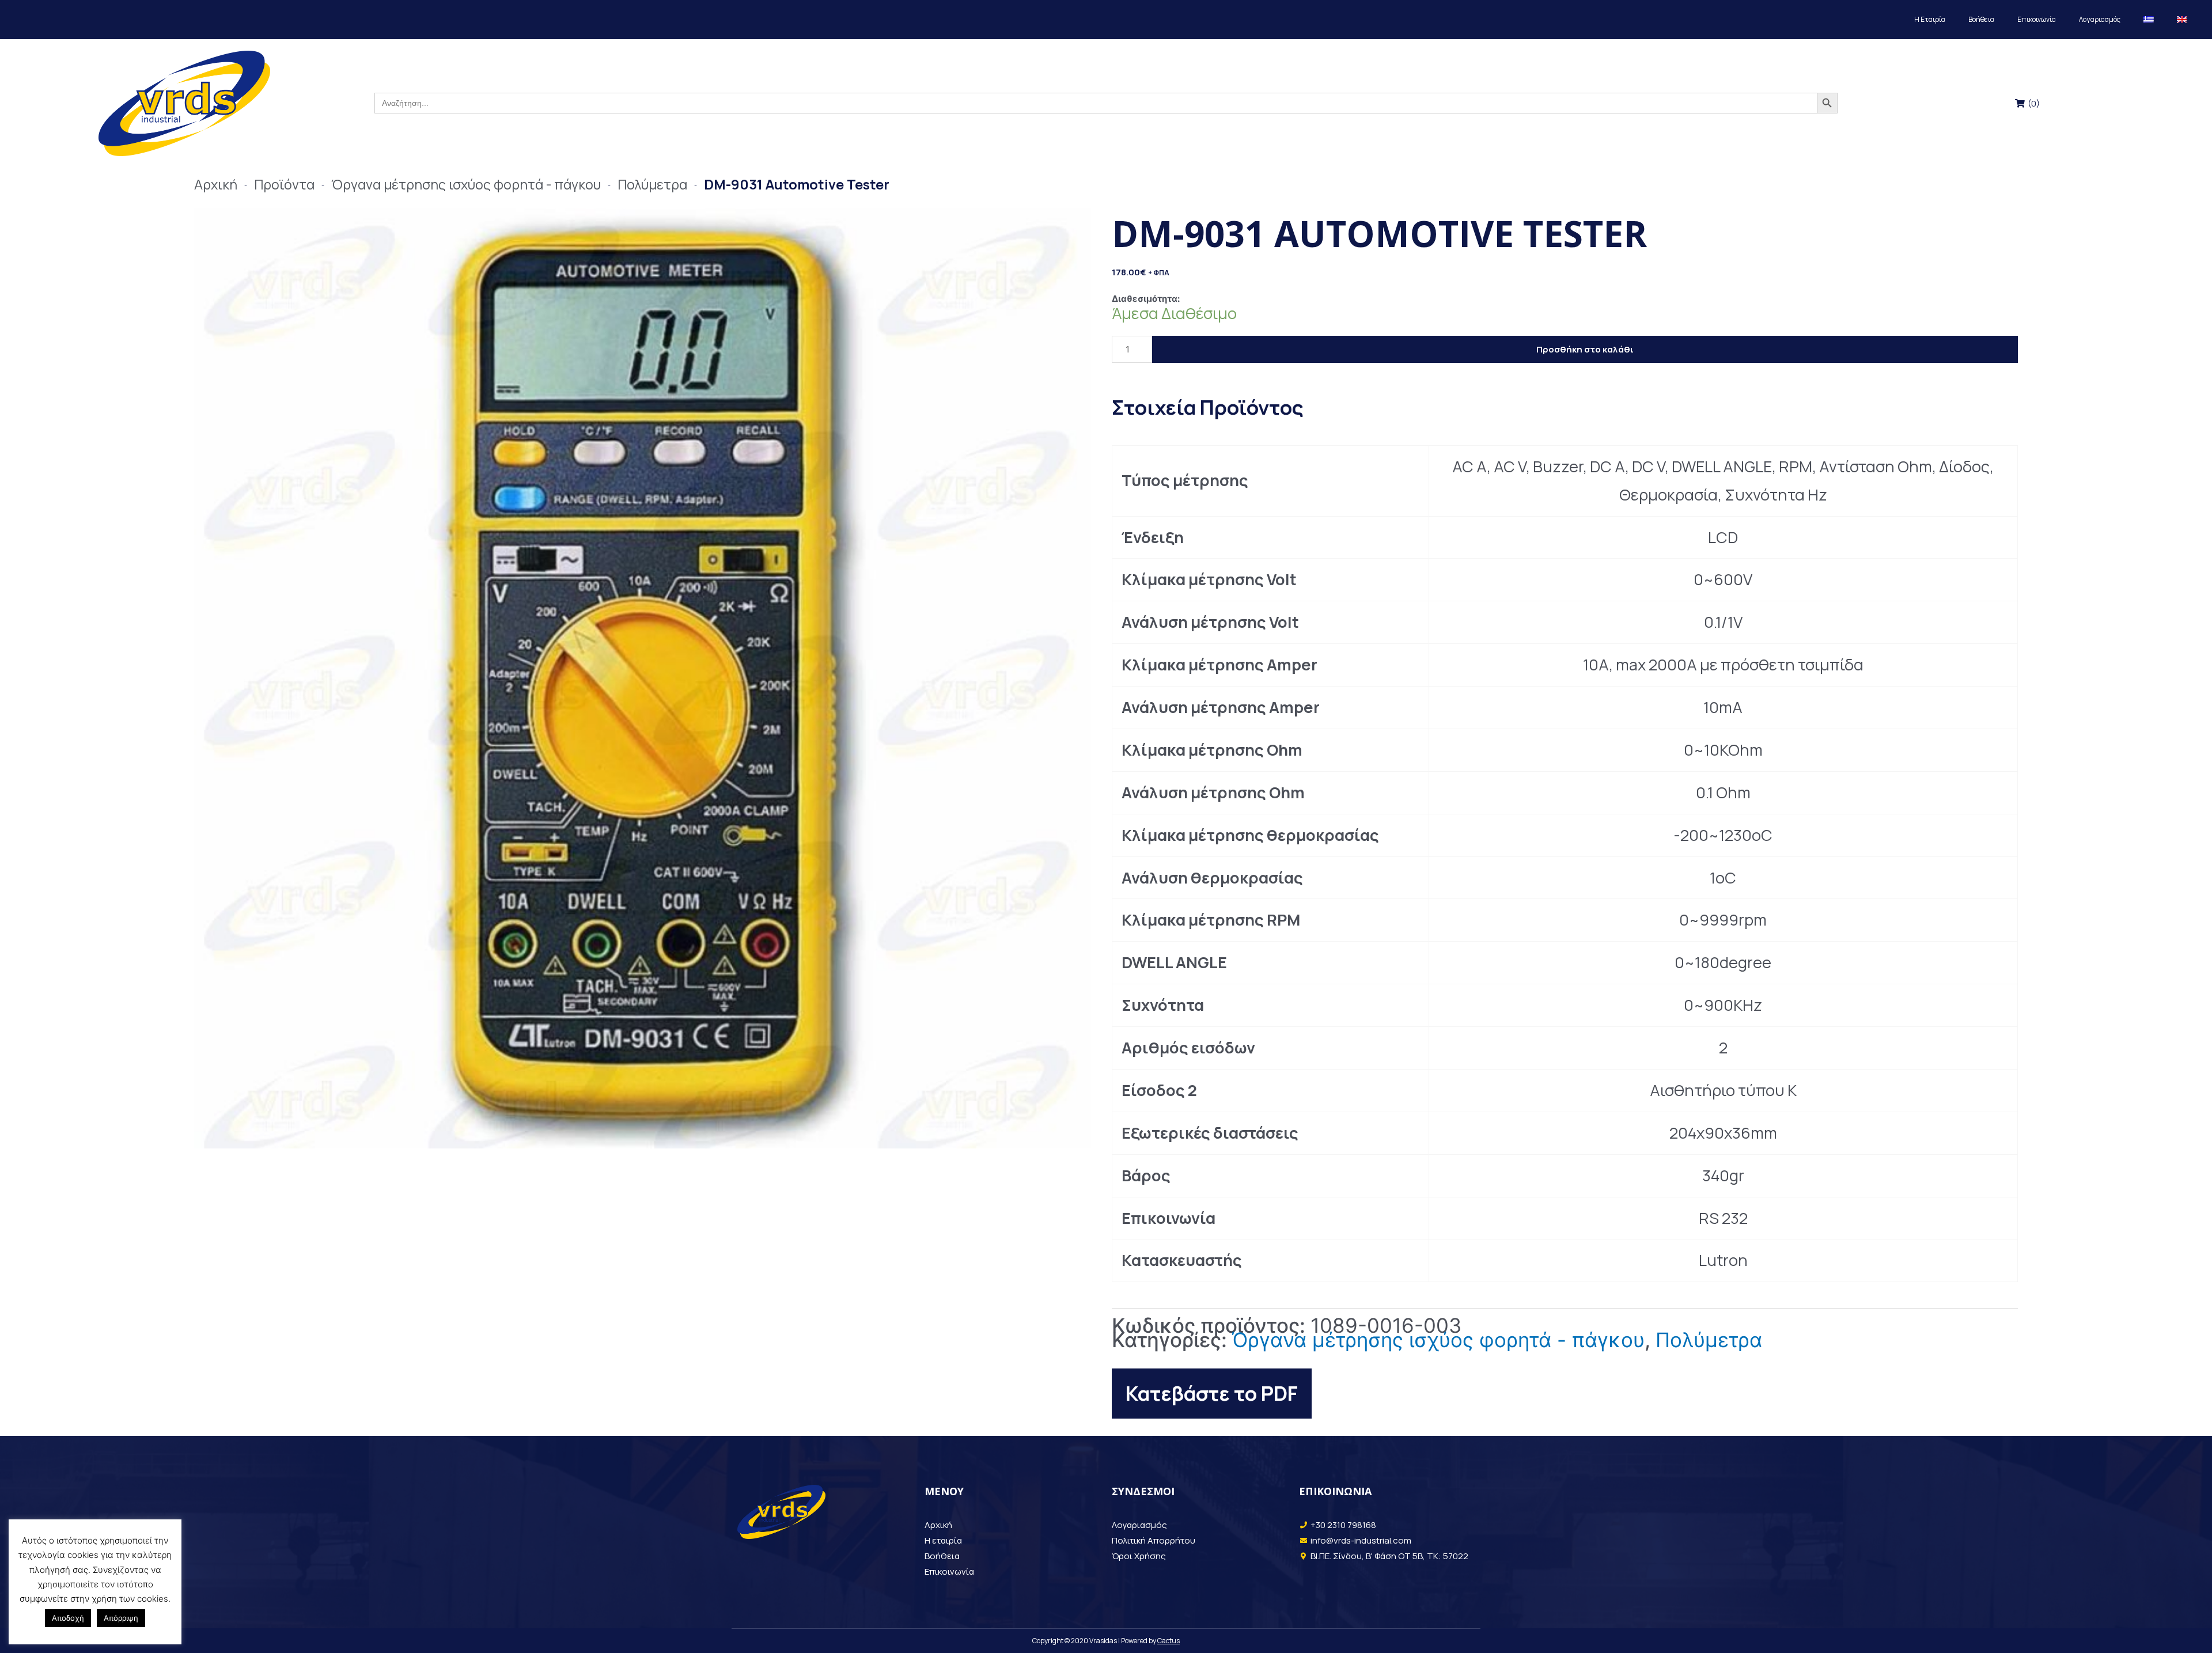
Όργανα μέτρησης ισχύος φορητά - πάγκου (1438, 1340)
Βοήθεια (1981, 19)
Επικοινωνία (2037, 19)
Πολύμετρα (1709, 1340)
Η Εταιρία (1930, 19)
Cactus (1169, 1641)
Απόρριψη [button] (121, 1618)
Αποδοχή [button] (68, 1618)
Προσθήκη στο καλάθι (1585, 349)
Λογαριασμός (2100, 19)
